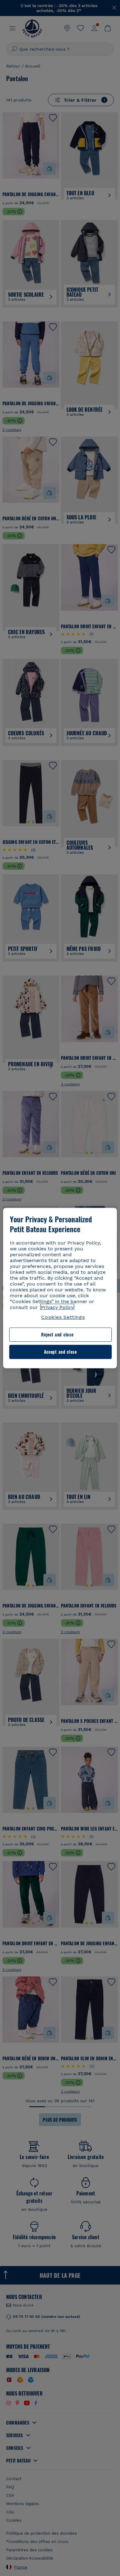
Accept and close (60, 1352)
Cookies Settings (63, 1317)
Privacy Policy (57, 1307)
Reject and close (57, 1335)
